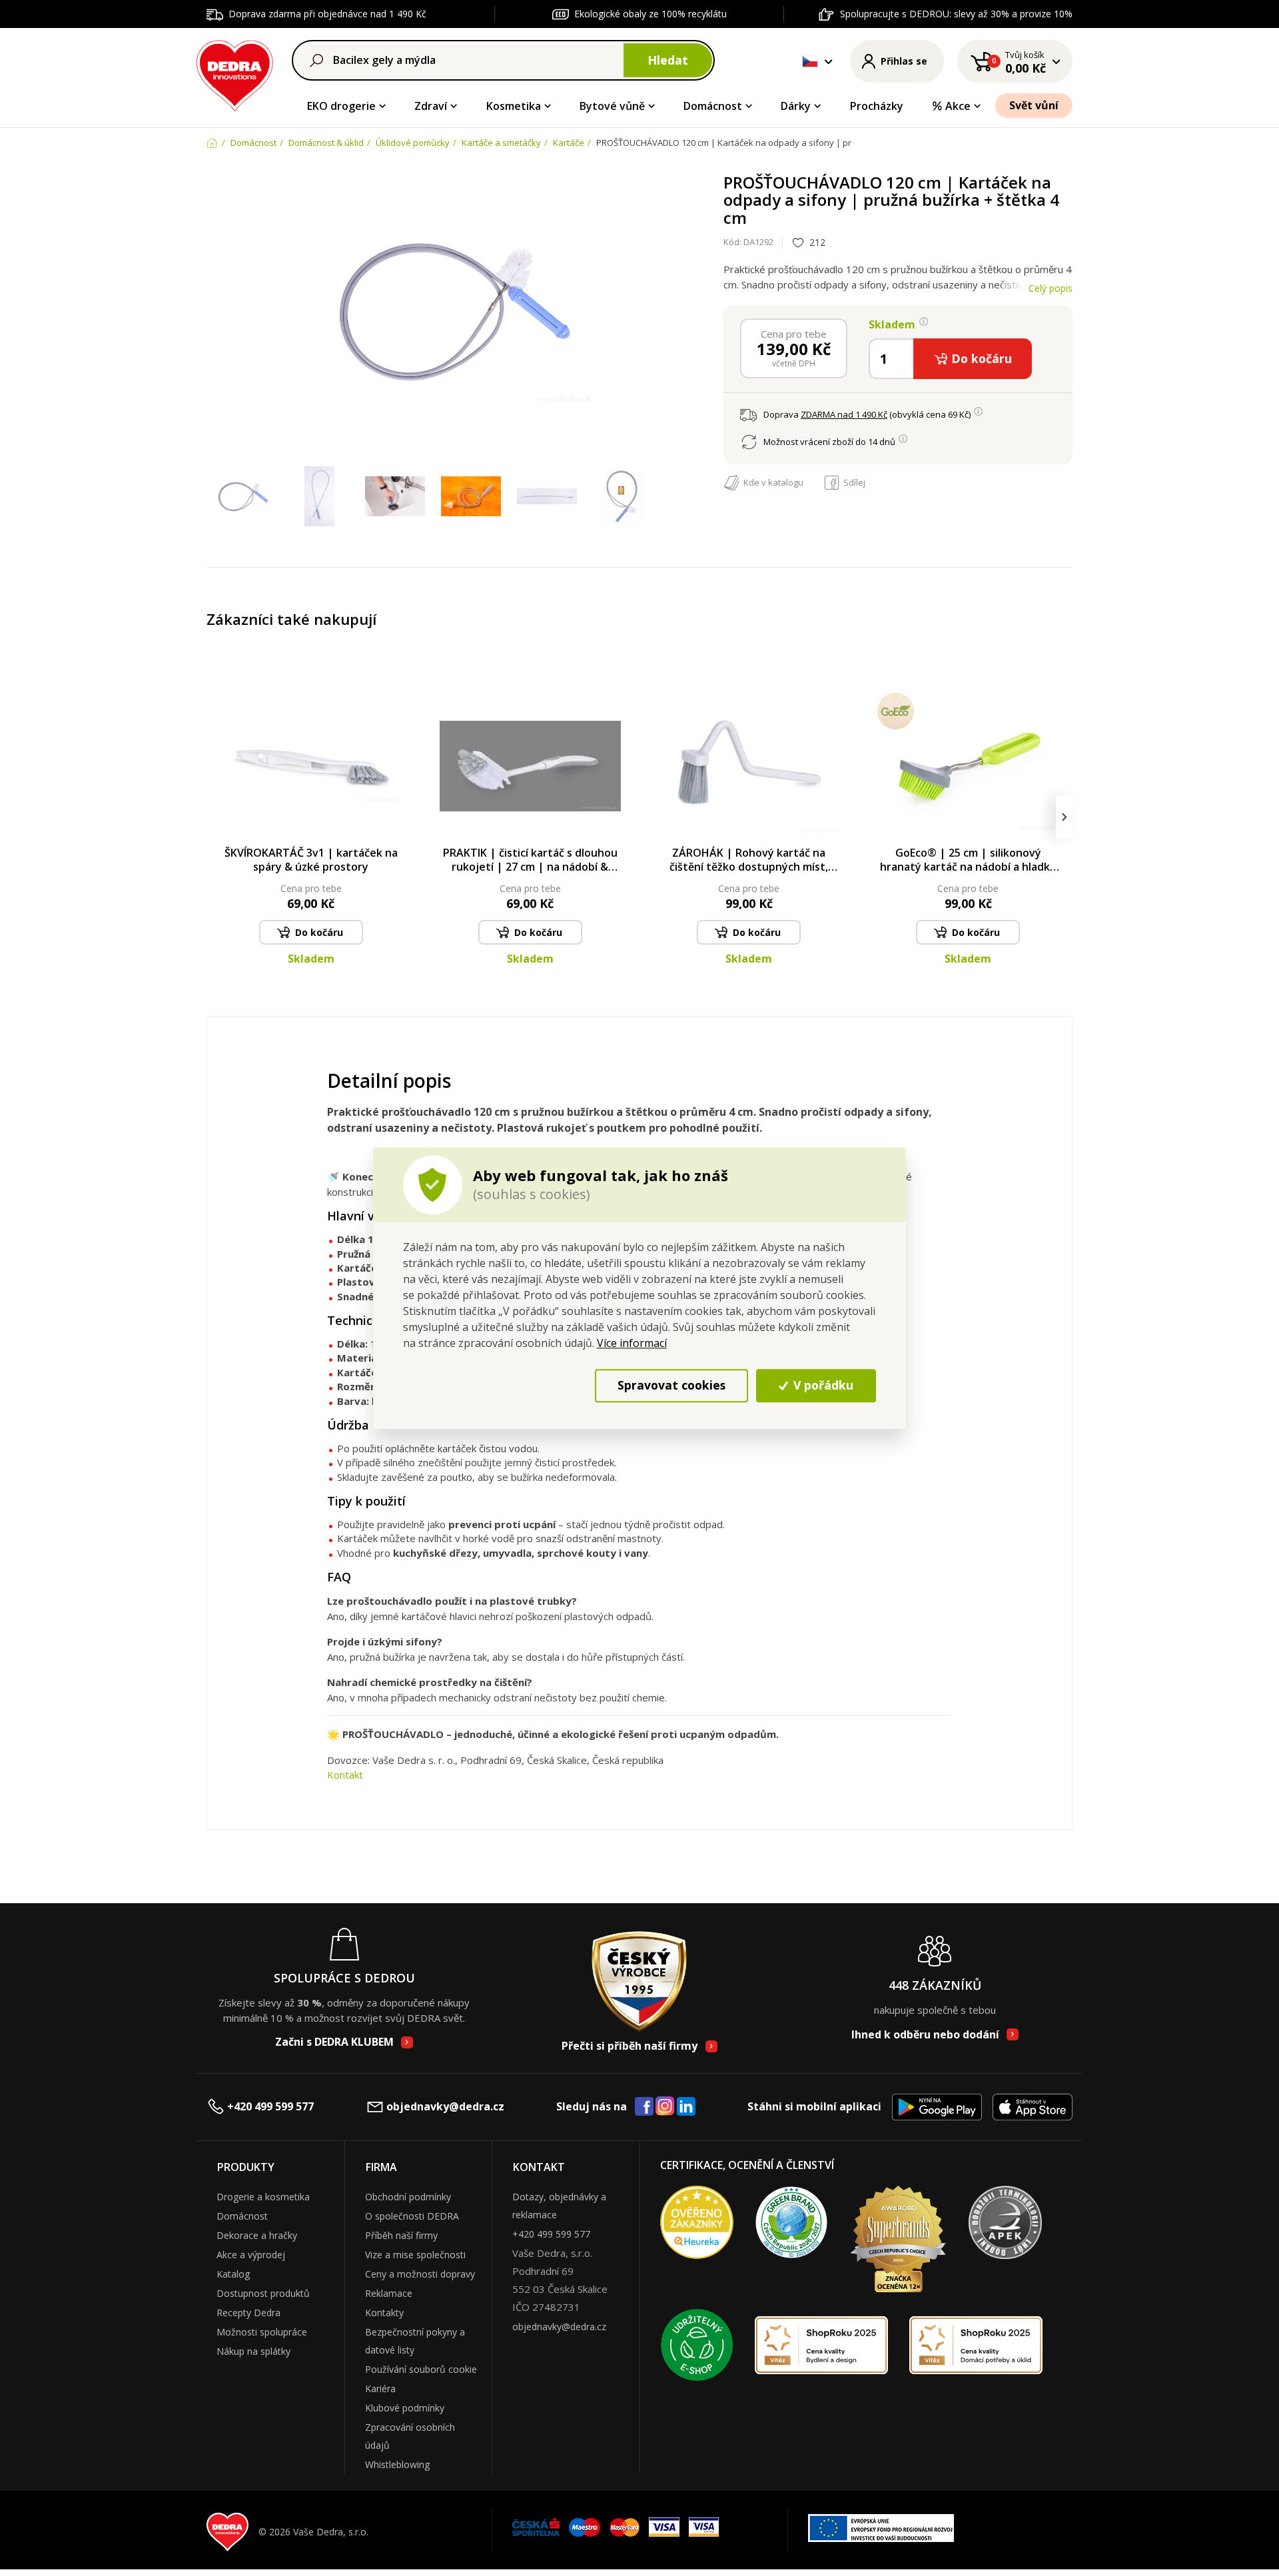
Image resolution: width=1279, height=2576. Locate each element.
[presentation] (215, 817)
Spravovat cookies (671, 1385)
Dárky (796, 106)
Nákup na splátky (253, 2351)
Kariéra (380, 2388)
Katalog (233, 2274)
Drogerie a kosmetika (263, 2197)
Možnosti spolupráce (262, 2332)
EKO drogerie (341, 106)
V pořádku (822, 1385)
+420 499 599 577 (270, 2106)
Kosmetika (514, 106)
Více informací (632, 1343)
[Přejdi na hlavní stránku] (235, 74)
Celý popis (1051, 288)
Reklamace (389, 2293)
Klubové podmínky (405, 2408)
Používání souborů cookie (421, 2369)
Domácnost (713, 106)
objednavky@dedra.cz (445, 2106)
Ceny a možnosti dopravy (420, 2274)
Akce (958, 106)
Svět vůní (1034, 105)
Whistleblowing (397, 2464)
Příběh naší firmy (401, 2235)
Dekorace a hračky (257, 2235)
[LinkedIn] (686, 2107)
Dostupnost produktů (263, 2293)
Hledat (668, 60)
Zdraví (431, 106)
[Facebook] (644, 2107)
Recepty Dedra (248, 2313)
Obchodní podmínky (408, 2197)
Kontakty (384, 2313)
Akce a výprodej (251, 2255)
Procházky (877, 106)
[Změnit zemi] (810, 61)
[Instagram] (665, 2107)
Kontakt (345, 1775)
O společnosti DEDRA (412, 2216)
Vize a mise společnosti (415, 2255)
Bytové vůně (612, 106)
